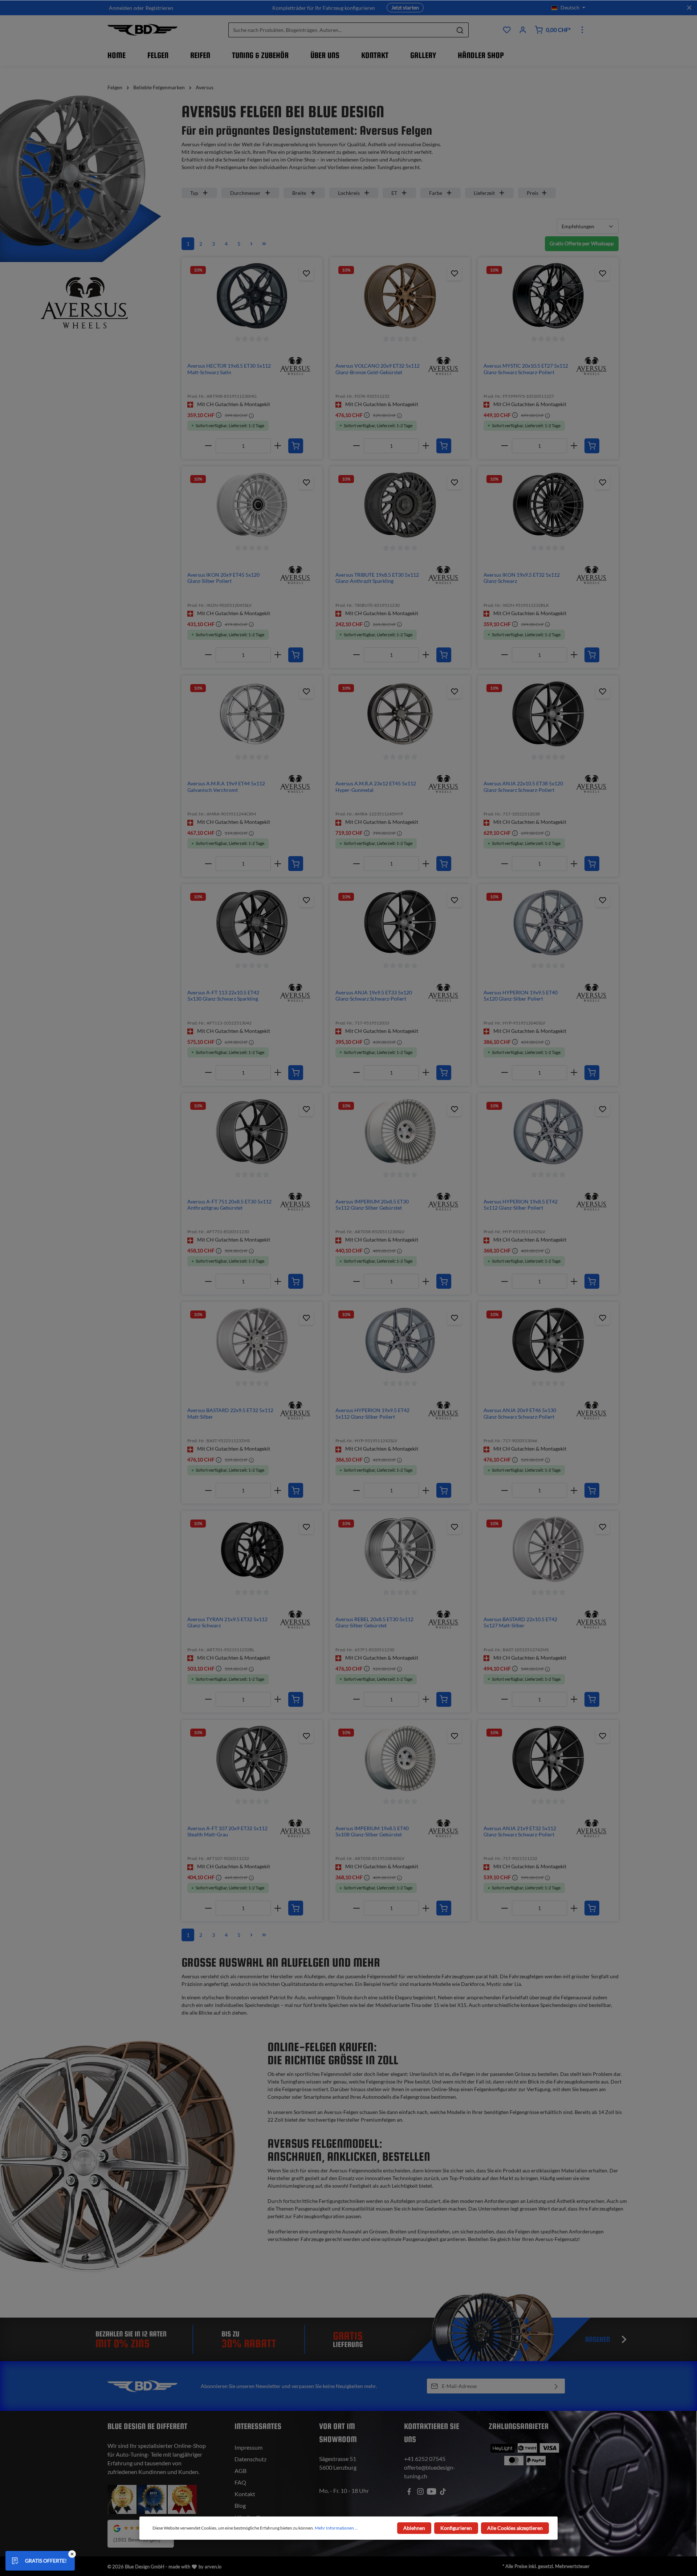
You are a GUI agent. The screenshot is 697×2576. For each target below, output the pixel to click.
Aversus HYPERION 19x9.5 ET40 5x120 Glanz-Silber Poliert (521, 996)
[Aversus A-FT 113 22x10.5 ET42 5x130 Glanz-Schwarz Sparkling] (252, 923)
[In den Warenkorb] (296, 446)
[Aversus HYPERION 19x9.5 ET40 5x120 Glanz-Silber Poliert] (548, 923)
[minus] (209, 446)
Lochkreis (349, 193)
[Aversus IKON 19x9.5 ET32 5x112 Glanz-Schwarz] (548, 505)
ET (394, 193)
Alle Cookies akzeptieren (515, 2528)
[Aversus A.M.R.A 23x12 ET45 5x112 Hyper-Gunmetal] (400, 714)
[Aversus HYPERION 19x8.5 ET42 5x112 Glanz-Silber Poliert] (548, 1132)
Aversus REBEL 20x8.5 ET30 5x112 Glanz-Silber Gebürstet (374, 1622)
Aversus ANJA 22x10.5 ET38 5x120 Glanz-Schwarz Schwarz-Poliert (523, 787)
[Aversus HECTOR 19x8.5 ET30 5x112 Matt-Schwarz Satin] (252, 296)
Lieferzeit (484, 193)
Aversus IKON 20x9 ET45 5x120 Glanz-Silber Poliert (223, 578)
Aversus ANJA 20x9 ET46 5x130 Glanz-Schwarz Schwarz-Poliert (520, 1413)
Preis (533, 193)
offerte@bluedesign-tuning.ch (430, 2472)
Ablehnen (414, 2528)
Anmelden (121, 8)
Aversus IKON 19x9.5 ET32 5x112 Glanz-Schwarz (522, 578)
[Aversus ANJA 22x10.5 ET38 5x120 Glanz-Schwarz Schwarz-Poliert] (548, 714)
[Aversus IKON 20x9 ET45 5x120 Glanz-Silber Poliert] (252, 505)
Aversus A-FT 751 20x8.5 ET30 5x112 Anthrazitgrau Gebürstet (229, 1205)
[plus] (278, 446)
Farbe (436, 193)
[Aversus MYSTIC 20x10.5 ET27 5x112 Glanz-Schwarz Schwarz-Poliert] (548, 296)
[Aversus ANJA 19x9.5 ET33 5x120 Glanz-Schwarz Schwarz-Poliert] (400, 923)
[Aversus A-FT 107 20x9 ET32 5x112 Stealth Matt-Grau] (252, 1758)
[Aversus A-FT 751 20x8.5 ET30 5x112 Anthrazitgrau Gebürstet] (252, 1132)
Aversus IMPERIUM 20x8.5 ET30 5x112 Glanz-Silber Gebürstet (372, 1205)
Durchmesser (245, 193)
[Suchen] (460, 30)
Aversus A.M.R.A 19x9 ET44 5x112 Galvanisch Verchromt (226, 787)
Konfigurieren (456, 2528)
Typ (194, 193)
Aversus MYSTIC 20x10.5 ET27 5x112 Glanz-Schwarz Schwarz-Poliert (526, 369)
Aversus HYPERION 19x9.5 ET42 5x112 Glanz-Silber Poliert (372, 1413)
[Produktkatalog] (507, 30)
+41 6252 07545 (425, 2459)
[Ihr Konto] (523, 30)
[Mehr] (582, 30)
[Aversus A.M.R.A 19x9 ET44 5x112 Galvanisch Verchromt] (252, 714)
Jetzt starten (405, 7)
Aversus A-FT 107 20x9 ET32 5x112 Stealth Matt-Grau (227, 1831)
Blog (240, 2505)
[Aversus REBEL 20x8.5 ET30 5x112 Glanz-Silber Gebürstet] (400, 1549)
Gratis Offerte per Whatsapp (582, 243)
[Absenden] (556, 2386)
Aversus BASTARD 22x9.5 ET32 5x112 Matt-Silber (230, 1413)
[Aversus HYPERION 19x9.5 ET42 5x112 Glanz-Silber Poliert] (400, 1340)
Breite (299, 193)
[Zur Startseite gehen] (142, 30)
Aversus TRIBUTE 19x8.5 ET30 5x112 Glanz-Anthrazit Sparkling (377, 578)
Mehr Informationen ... (336, 2528)
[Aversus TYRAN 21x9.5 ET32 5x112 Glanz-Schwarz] (252, 1549)
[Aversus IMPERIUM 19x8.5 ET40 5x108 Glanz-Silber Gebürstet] (400, 1758)
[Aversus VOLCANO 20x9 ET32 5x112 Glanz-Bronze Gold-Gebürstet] (400, 296)
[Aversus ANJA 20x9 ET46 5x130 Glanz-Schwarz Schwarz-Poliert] (548, 1340)
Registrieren (159, 8)
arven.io (213, 2567)
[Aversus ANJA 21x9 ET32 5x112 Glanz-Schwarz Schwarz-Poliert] (548, 1758)
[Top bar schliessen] (689, 8)
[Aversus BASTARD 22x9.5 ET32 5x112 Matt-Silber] (252, 1340)
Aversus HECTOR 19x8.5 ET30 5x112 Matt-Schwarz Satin (229, 369)
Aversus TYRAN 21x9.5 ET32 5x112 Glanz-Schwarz (227, 1622)
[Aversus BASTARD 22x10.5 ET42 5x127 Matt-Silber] (548, 1549)
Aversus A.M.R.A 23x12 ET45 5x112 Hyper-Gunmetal (376, 787)
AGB (241, 2471)
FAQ (240, 2482)
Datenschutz (250, 2459)
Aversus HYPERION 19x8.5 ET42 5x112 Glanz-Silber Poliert (521, 1205)
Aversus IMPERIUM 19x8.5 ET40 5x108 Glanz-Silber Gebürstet (372, 1831)
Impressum (248, 2447)
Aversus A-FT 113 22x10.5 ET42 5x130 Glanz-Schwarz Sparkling (223, 996)
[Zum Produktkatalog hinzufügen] (306, 273)
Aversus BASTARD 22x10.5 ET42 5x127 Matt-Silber (520, 1622)
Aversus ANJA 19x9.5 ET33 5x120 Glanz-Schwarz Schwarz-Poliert (374, 996)
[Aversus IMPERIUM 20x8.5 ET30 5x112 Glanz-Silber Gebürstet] (400, 1132)
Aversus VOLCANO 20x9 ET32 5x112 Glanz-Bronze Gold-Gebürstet (378, 369)
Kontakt (245, 2494)
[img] (295, 365)
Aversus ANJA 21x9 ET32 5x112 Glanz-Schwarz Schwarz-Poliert (520, 1831)
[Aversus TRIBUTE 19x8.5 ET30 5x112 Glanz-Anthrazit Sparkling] (400, 505)
